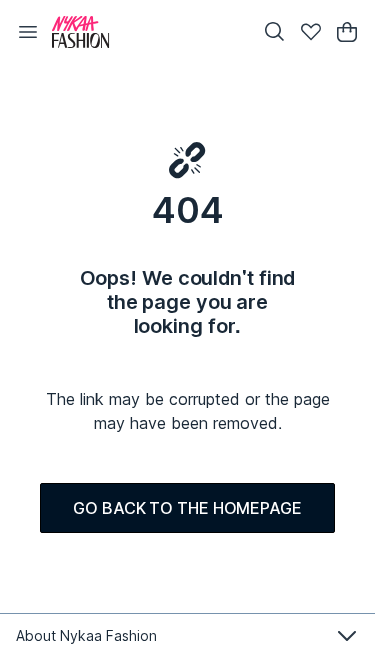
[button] (28, 32)
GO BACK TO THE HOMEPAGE (187, 508)
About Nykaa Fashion (86, 635)
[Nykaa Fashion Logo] (147, 32)
